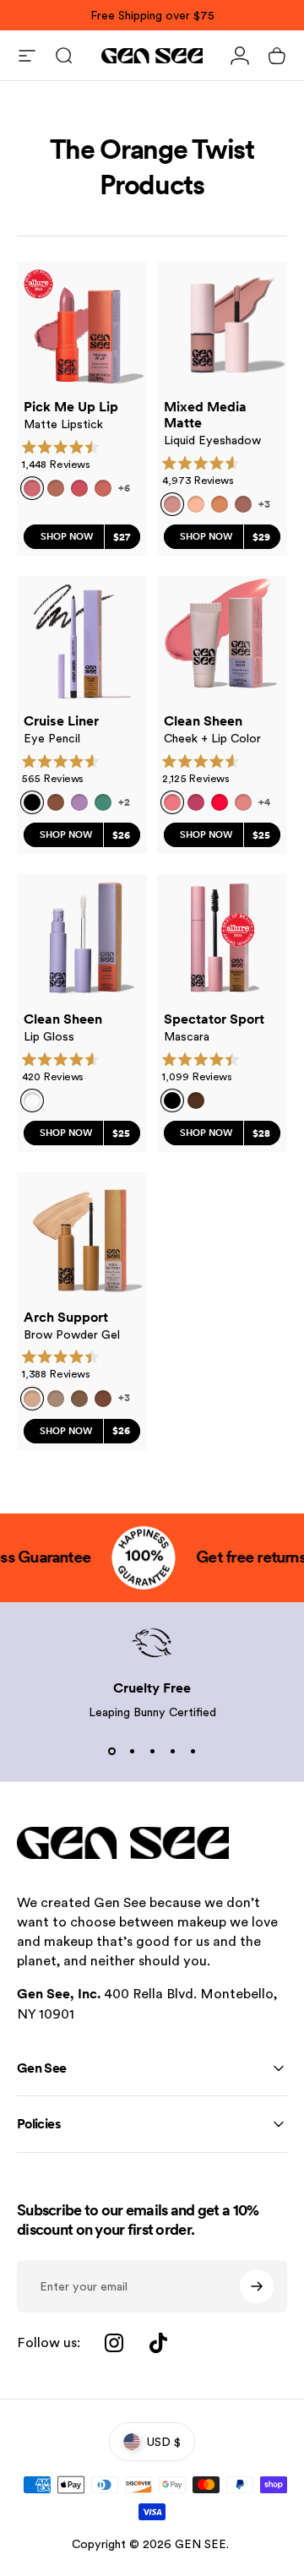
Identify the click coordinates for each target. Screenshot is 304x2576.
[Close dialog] (287, 1224)
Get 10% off (103, 1347)
